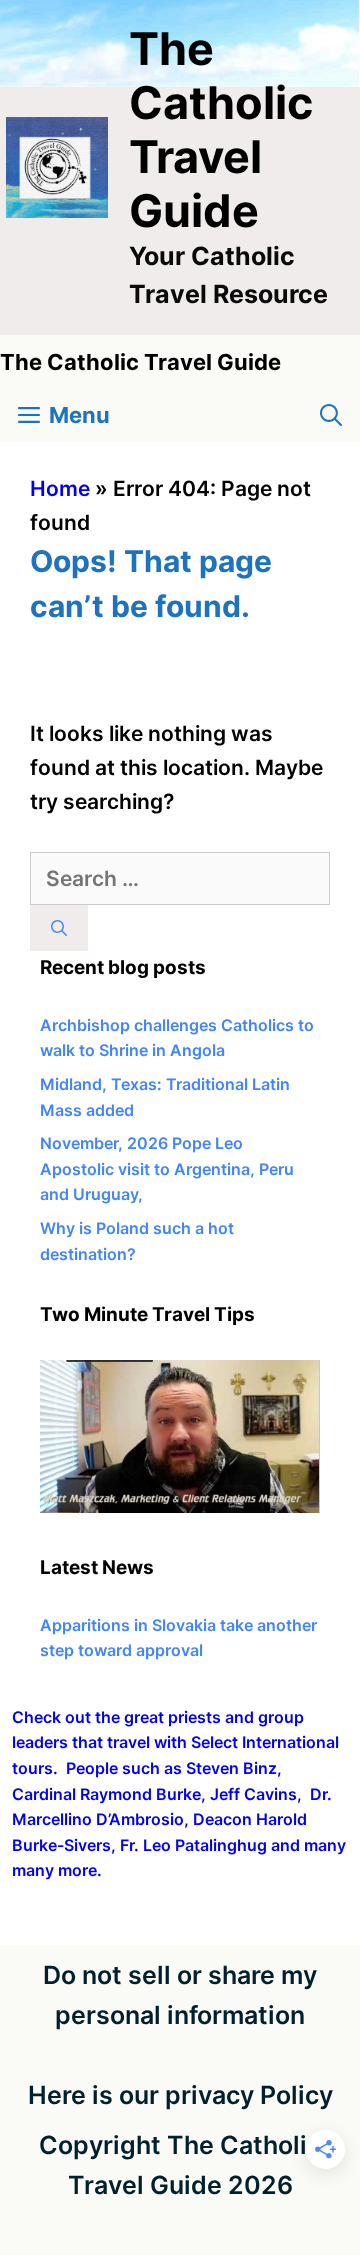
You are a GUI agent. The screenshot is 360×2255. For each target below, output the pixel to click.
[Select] (180, 1507)
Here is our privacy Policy (180, 2095)
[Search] (59, 928)
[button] (331, 415)
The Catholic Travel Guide (221, 129)
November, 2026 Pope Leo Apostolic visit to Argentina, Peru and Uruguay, (167, 1168)
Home (60, 488)
